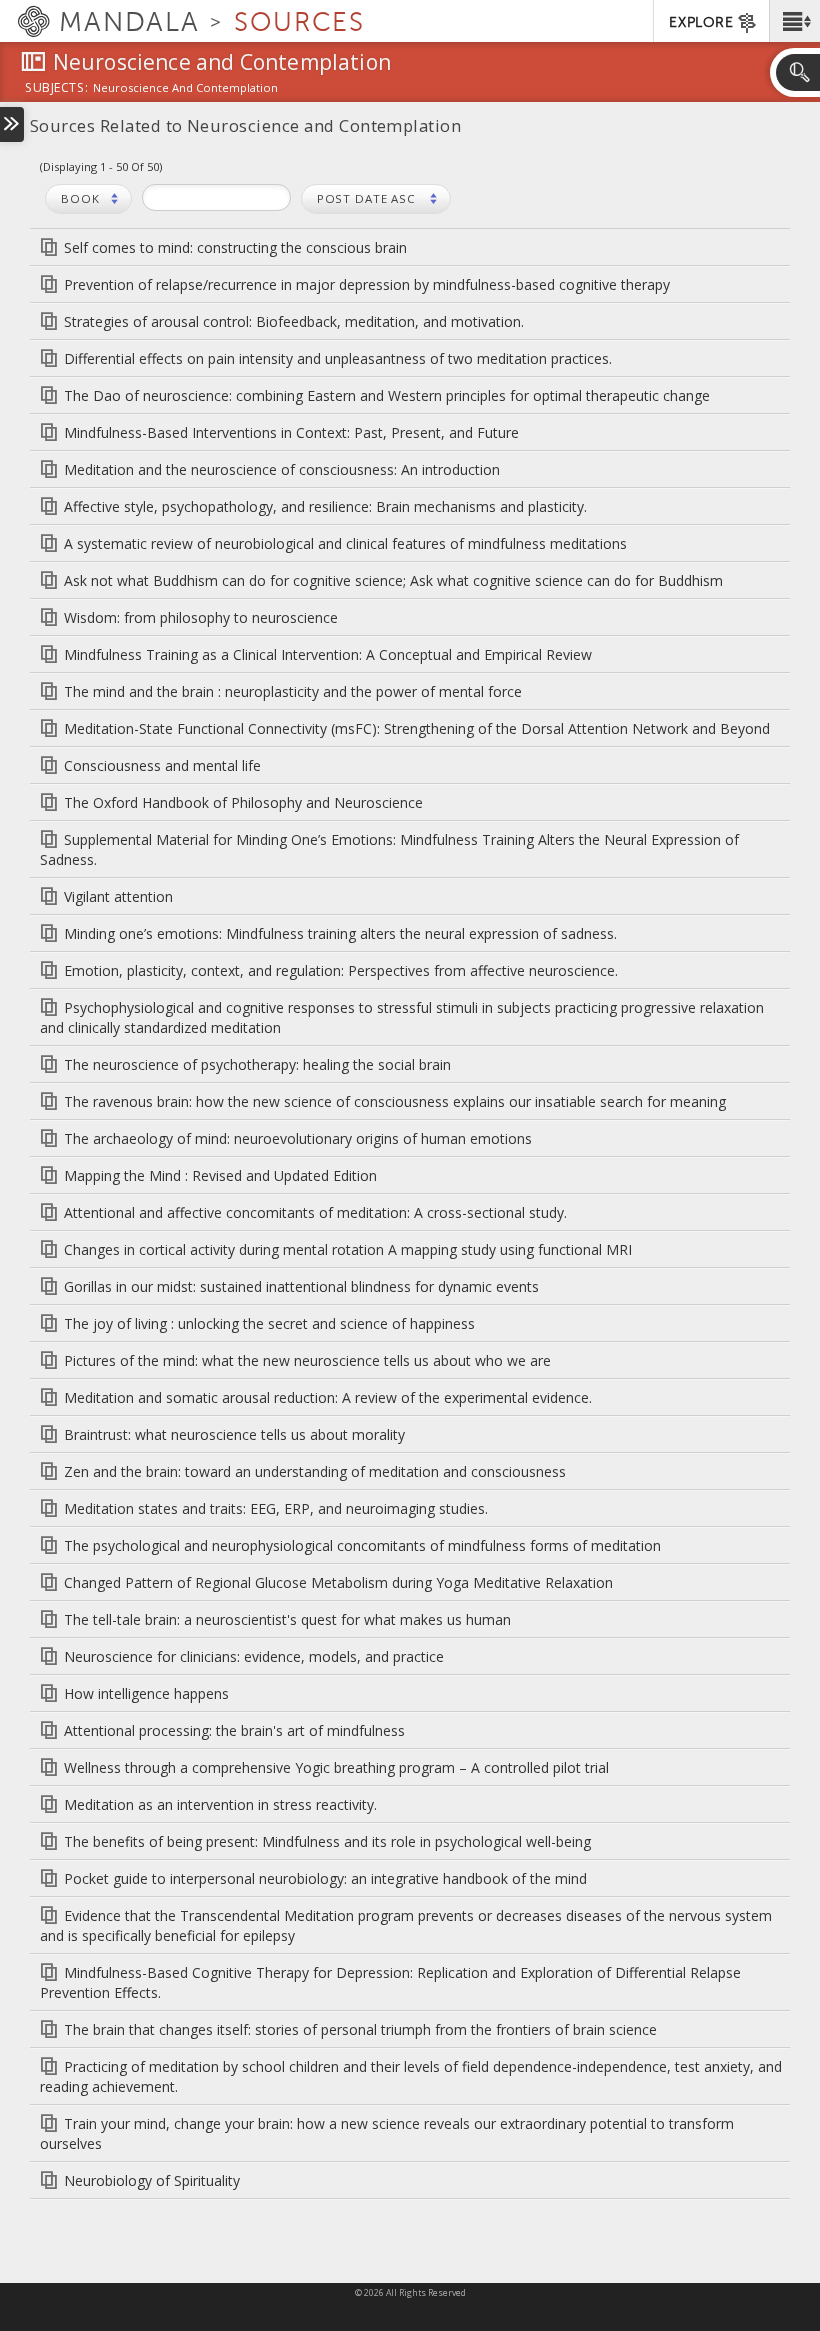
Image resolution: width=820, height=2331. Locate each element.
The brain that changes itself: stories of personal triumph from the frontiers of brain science (360, 2029)
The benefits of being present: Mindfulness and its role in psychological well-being (327, 1841)
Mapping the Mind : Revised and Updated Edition (220, 1175)
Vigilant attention (118, 896)
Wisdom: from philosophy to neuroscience (201, 617)
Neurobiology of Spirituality (152, 2180)
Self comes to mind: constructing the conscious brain (235, 247)
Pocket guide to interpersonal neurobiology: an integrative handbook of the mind (325, 1878)
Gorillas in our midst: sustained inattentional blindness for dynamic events (301, 1286)
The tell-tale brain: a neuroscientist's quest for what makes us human (287, 1619)
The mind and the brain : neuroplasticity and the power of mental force (293, 691)
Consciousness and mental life (162, 765)
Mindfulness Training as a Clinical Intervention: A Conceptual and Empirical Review (328, 654)
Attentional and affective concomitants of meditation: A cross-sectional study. (315, 1212)
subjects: (56, 89)
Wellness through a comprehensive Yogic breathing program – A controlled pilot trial (336, 1767)
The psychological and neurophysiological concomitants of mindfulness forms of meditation (362, 1545)
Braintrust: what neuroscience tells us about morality (234, 1434)
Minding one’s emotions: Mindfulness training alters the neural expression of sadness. (340, 933)
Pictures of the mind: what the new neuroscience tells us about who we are (307, 1360)
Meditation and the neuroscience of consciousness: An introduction (282, 469)
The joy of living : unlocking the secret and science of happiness (269, 1323)
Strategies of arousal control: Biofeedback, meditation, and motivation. (294, 321)
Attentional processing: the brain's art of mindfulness (234, 1730)
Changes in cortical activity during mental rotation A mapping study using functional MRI (348, 1249)
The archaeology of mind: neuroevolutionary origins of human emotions (298, 1138)
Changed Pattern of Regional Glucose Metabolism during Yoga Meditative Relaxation (338, 1582)
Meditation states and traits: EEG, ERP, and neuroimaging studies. (276, 1508)
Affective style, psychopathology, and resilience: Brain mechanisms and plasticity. (325, 506)
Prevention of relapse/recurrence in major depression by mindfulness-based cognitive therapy (367, 284)
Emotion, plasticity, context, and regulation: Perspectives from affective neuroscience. (341, 970)
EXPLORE (701, 22)
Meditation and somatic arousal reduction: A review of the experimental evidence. (328, 1397)
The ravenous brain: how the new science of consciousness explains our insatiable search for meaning (395, 1101)
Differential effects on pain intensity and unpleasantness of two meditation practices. (338, 358)
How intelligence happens (146, 1693)
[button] (794, 21)
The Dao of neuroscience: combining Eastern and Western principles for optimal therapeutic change (387, 395)
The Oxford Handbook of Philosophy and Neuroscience (243, 802)
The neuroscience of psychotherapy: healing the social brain (257, 1064)
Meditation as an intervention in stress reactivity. (220, 1804)
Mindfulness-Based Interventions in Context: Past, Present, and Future (291, 432)
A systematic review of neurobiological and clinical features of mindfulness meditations (345, 543)
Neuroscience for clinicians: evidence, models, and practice (254, 1656)
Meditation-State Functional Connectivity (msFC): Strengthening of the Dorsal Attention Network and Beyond (417, 728)
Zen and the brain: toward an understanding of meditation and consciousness (315, 1471)
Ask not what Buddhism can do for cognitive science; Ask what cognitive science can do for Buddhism (393, 580)
